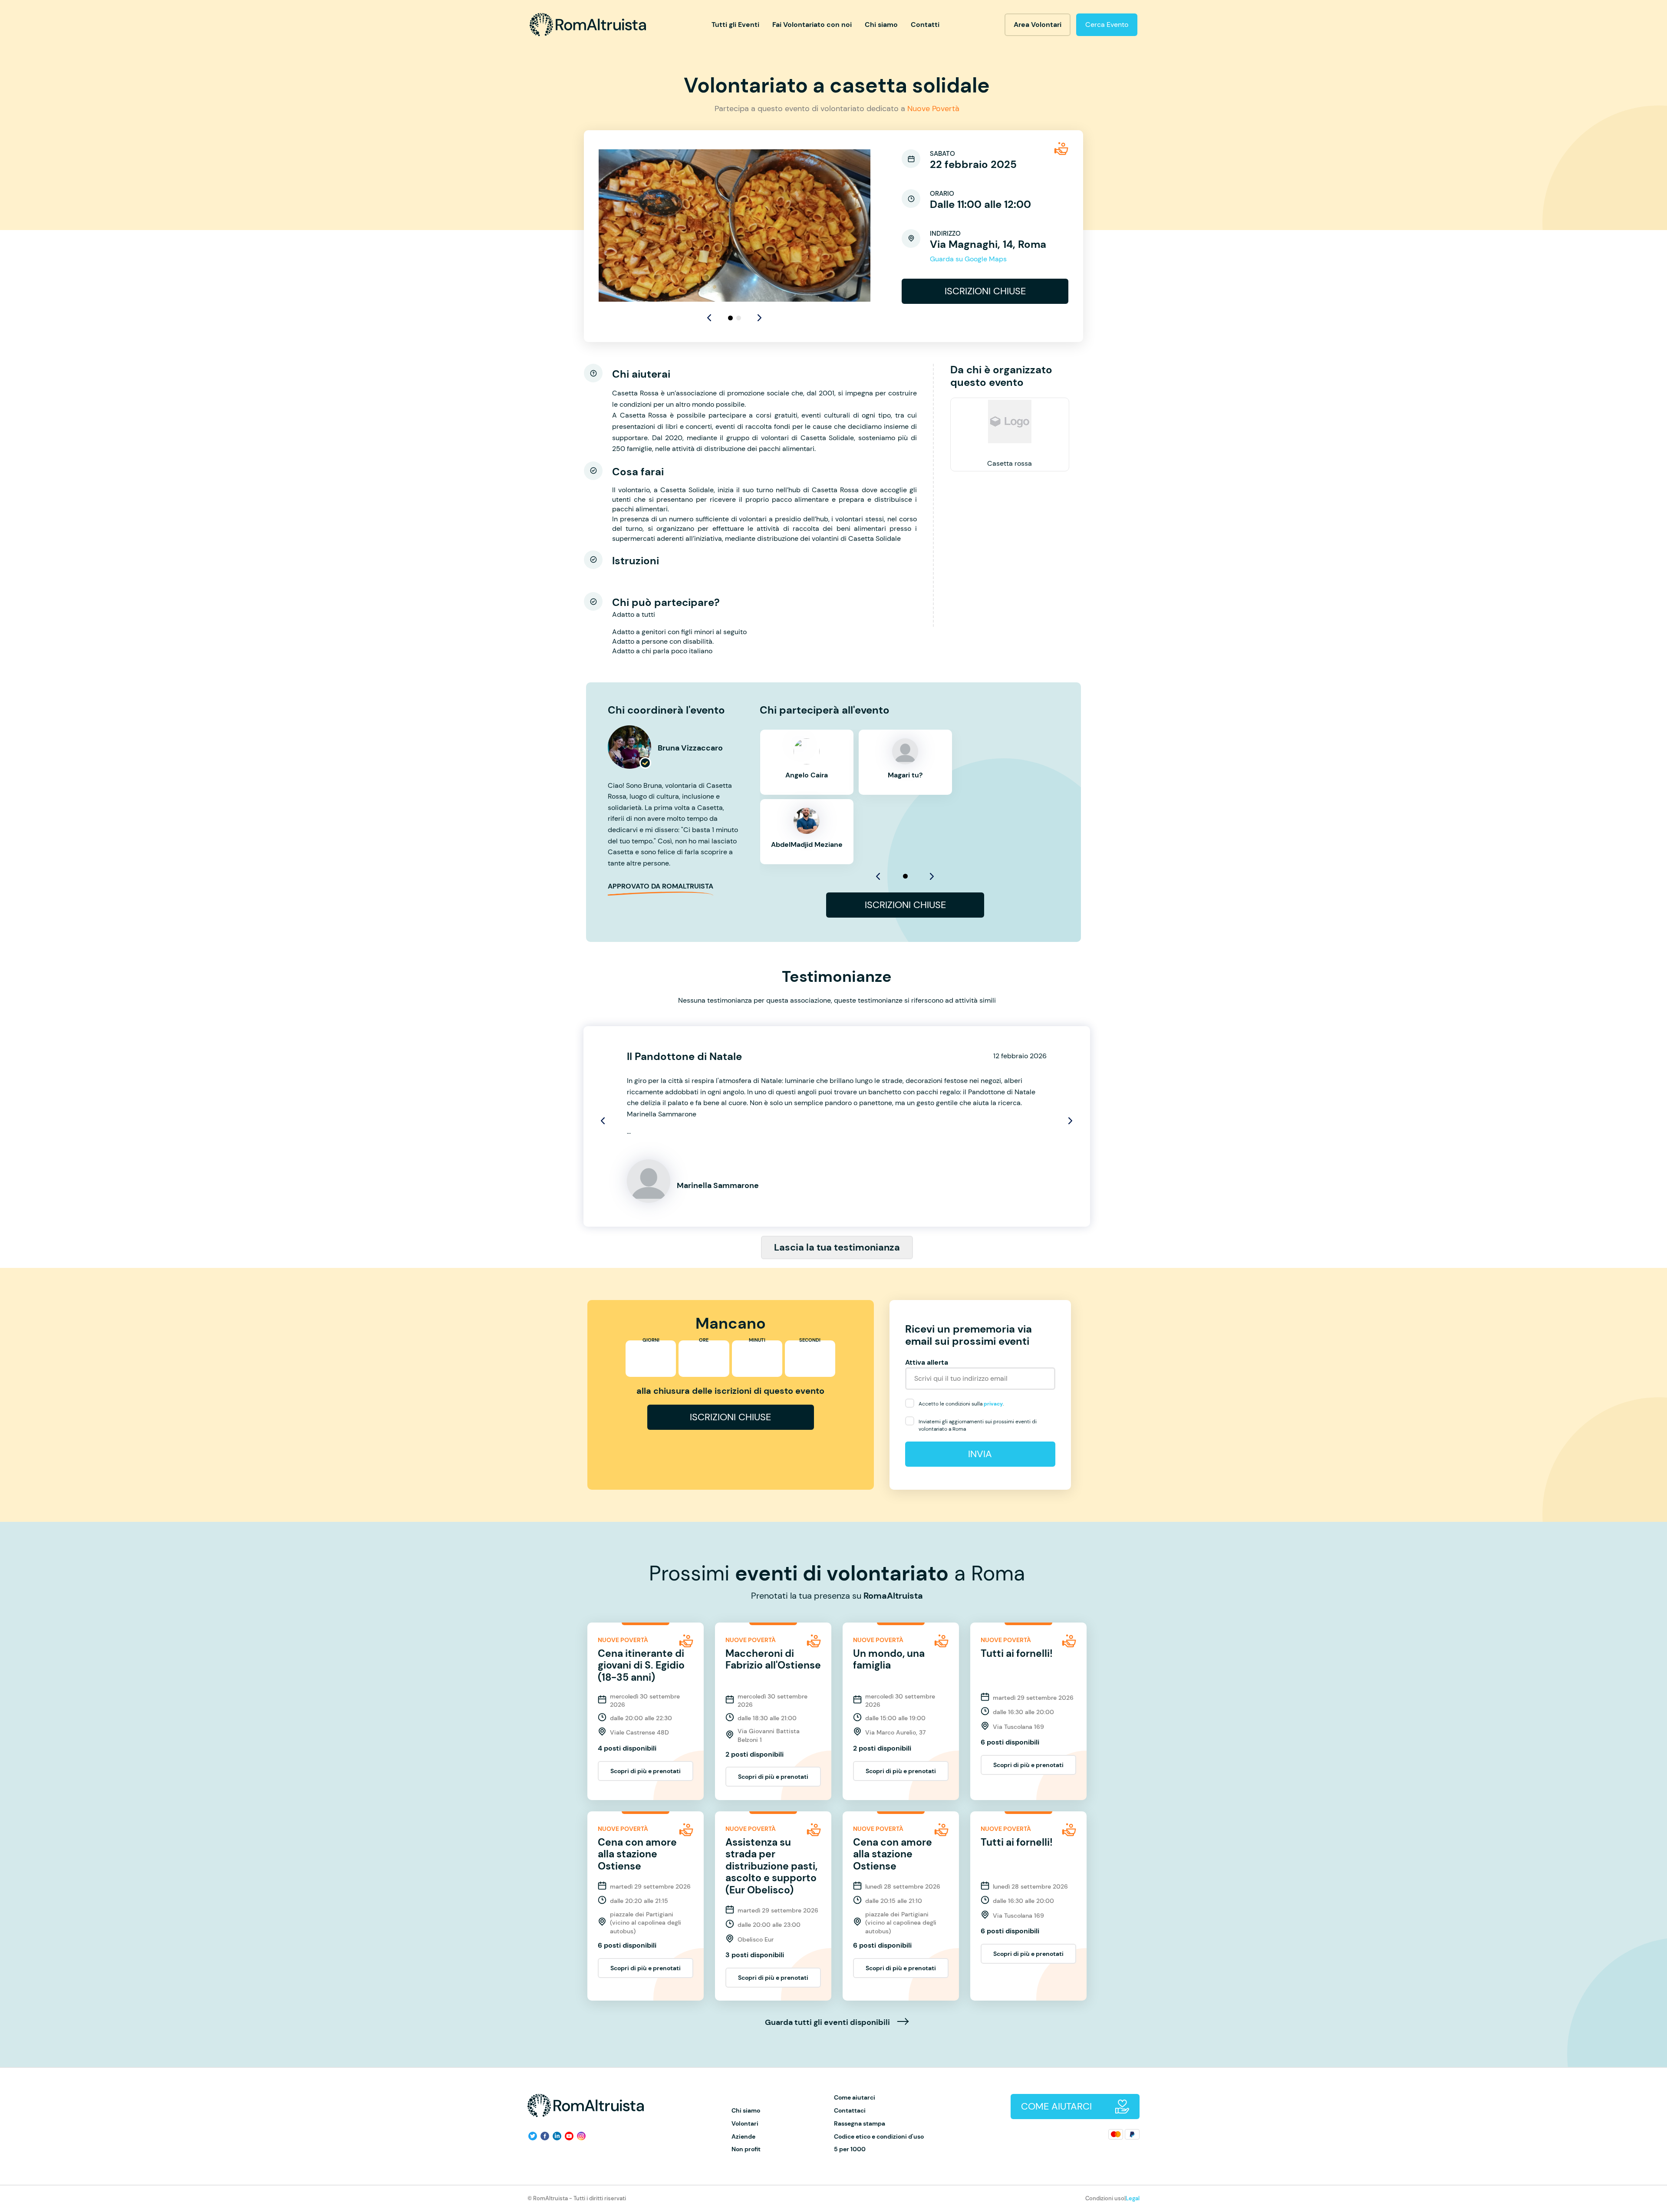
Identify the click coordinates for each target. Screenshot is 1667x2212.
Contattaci (850, 2111)
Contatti (925, 25)
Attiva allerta (927, 1362)
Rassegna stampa (860, 2124)
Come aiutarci (855, 2098)
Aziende (743, 2137)
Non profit (746, 2149)
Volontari (745, 2124)
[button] (760, 318)
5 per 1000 (850, 2149)
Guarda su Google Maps (968, 259)
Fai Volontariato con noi (812, 25)
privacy (993, 1404)
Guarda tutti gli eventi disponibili (828, 2023)
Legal (1133, 2198)
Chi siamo (881, 25)
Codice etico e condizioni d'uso (879, 2137)
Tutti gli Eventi (735, 25)
